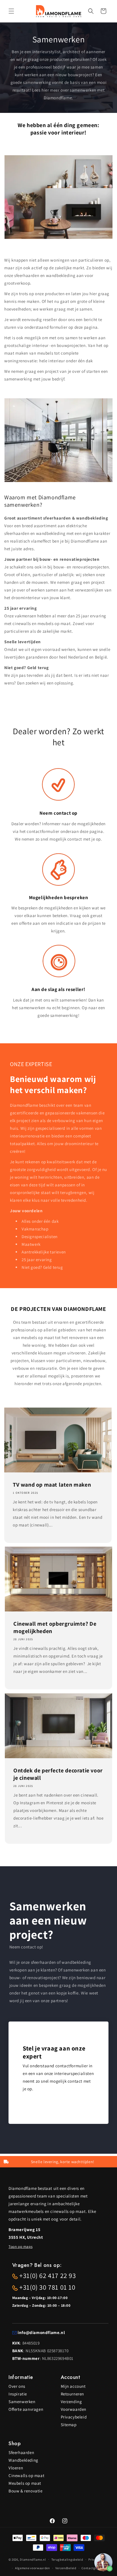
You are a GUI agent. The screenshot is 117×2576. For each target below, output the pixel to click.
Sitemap (69, 2425)
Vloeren (16, 2468)
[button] (11, 11)
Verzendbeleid (66, 2568)
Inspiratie (18, 2394)
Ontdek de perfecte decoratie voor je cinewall (58, 1774)
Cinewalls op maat (26, 2475)
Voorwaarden (74, 2409)
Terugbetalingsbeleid (67, 2560)
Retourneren (73, 2394)
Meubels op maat (25, 2483)
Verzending (71, 2402)
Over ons (17, 2386)
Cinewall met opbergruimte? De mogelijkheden (55, 1627)
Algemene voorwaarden (33, 2568)
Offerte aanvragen (26, 2409)
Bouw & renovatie (26, 2491)
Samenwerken (22, 2402)
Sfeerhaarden (21, 2452)
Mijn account (73, 2386)
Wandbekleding (23, 2460)
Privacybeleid (74, 2417)
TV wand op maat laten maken (52, 1484)
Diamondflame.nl (33, 2559)
